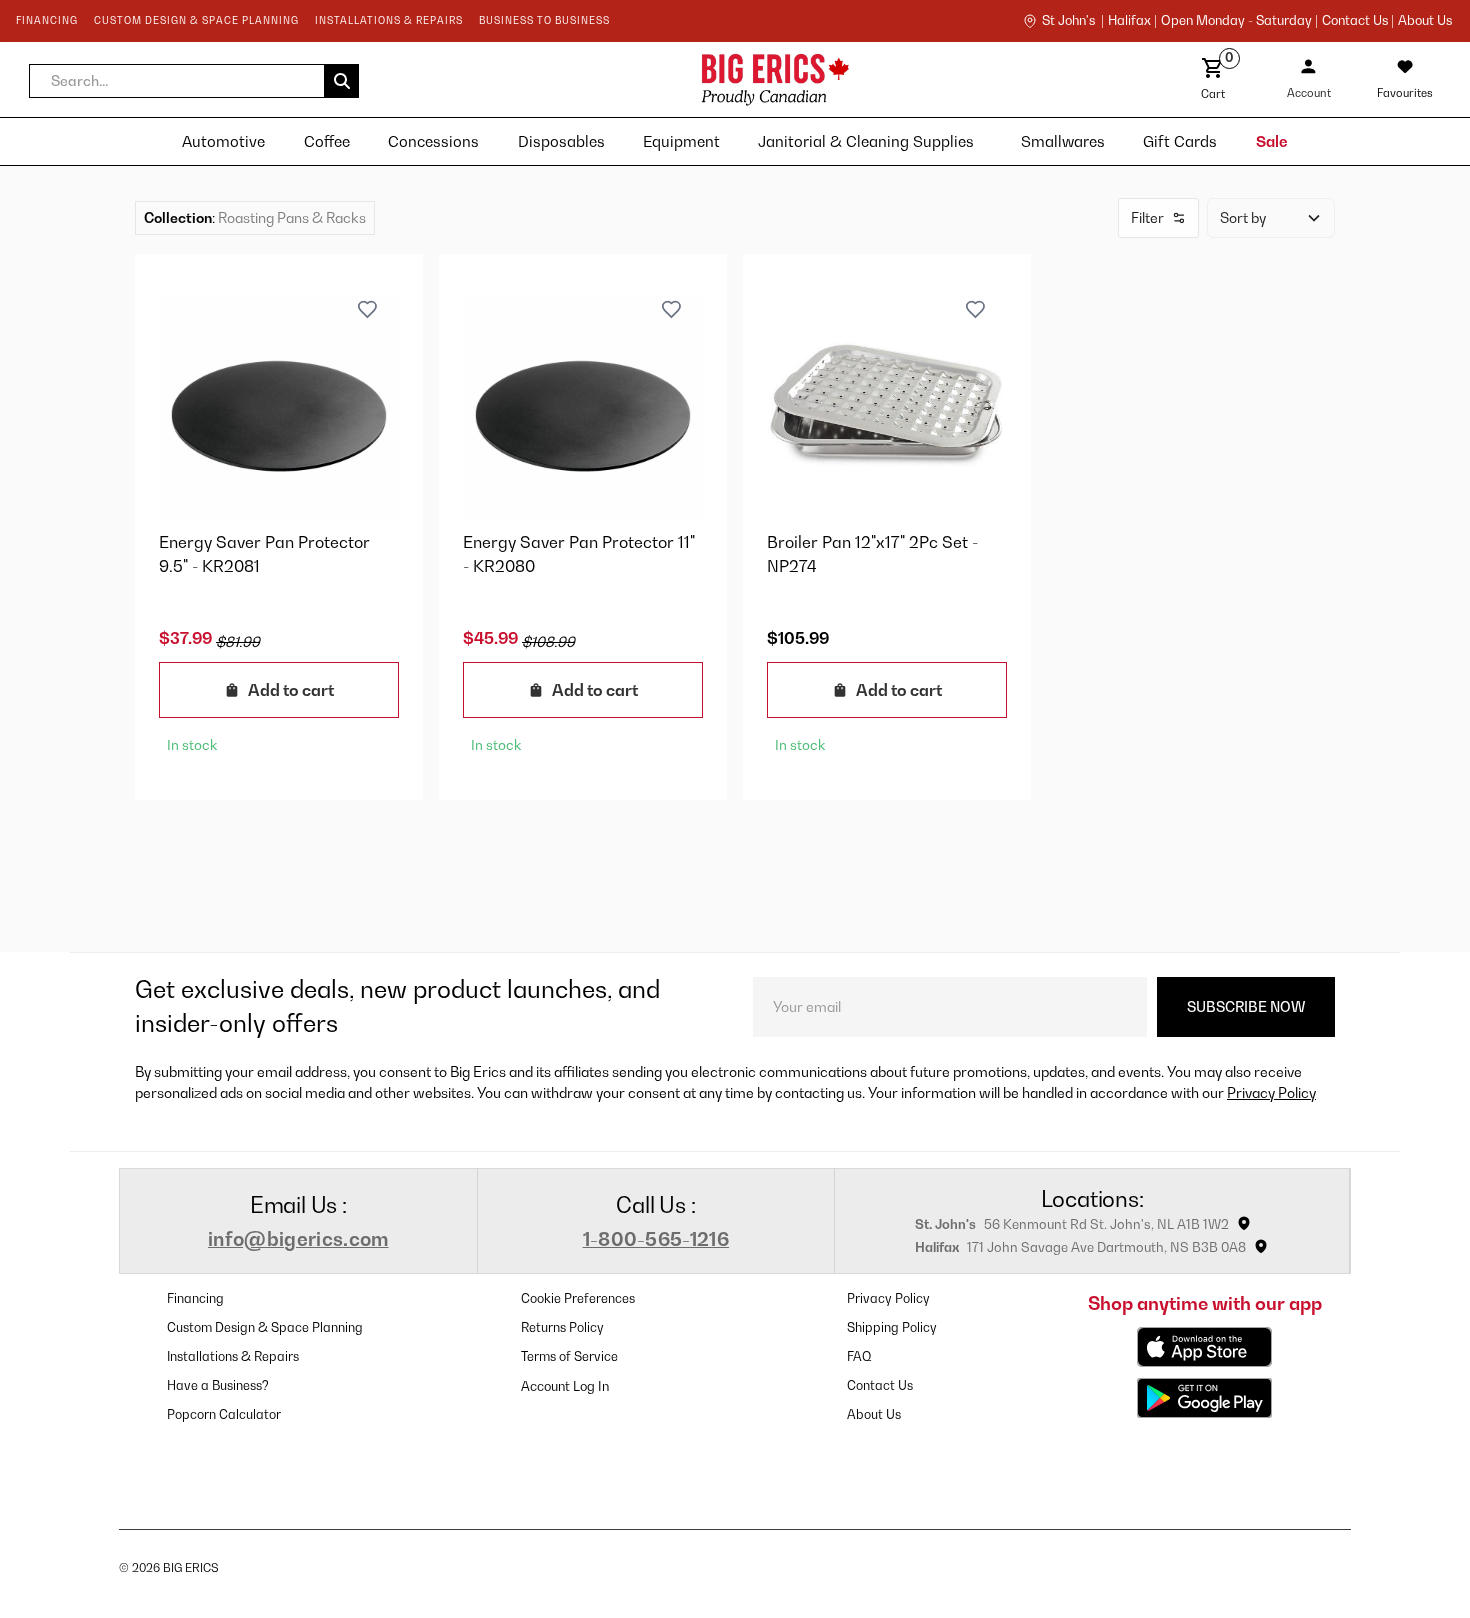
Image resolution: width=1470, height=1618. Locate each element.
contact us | (1358, 21)
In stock (192, 745)
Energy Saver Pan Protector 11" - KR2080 (579, 554)
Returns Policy (562, 1327)
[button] (194, 81)
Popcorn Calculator (224, 1414)
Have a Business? (218, 1385)
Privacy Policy (1271, 1092)
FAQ (859, 1356)
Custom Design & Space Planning (265, 1327)
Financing (195, 1298)
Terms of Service (569, 1356)
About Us (1425, 21)
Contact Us (880, 1385)
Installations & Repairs (233, 1356)
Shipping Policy (892, 1327)
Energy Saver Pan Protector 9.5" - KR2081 (264, 554)
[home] (599, 79)
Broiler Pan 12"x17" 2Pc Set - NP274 (872, 554)
